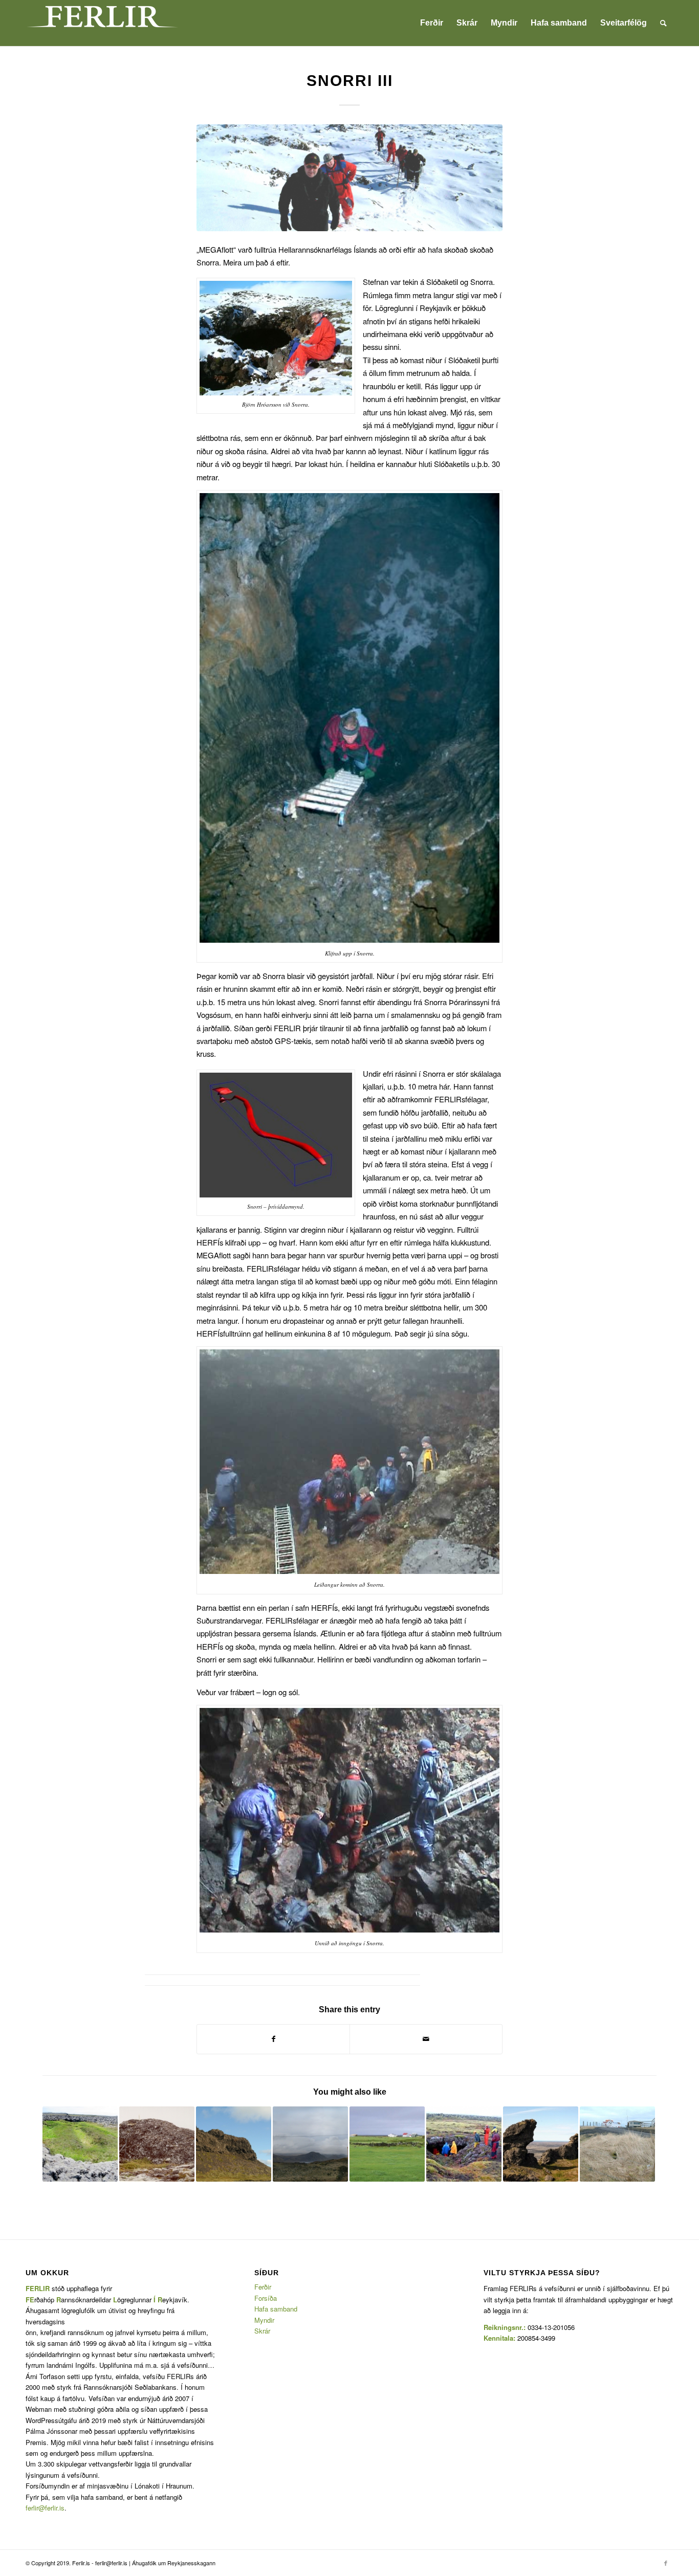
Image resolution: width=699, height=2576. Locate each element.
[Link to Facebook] (666, 2563)
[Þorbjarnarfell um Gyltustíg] (541, 2144)
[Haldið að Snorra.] (349, 178)
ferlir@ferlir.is (45, 2508)
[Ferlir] (102, 23)
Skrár (262, 2331)
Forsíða (266, 2298)
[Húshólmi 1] (80, 2144)
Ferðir (263, 2287)
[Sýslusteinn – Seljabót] (157, 2144)
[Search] (663, 23)
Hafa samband (276, 2309)
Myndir (264, 2320)
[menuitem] (432, 23)
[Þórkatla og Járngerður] (617, 2144)
